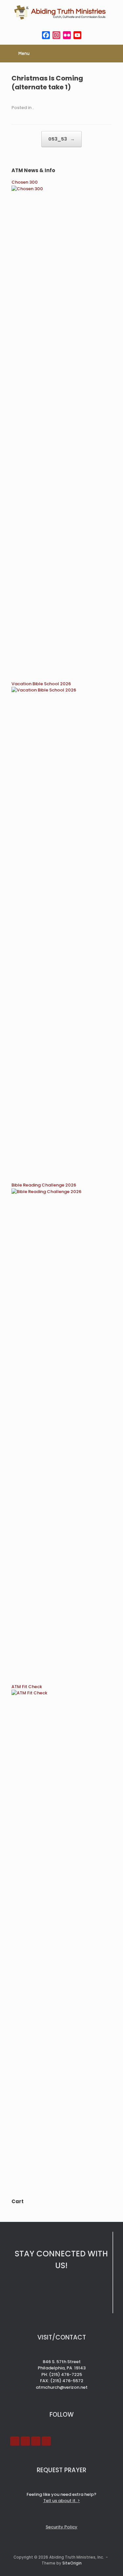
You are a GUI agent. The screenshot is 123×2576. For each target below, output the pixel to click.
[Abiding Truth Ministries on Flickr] (46, 2441)
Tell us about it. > (62, 2501)
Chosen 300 (25, 182)
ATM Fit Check (27, 1687)
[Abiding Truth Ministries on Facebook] (15, 2441)
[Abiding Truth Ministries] (61, 12)
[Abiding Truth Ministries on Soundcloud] (36, 2441)
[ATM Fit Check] (61, 1693)
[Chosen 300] (61, 189)
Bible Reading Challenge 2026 (44, 1185)
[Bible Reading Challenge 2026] (61, 1192)
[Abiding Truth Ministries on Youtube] (25, 2441)
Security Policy (61, 2527)
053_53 (61, 139)
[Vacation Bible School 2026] (61, 690)
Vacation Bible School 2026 (41, 684)
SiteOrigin (72, 2563)
